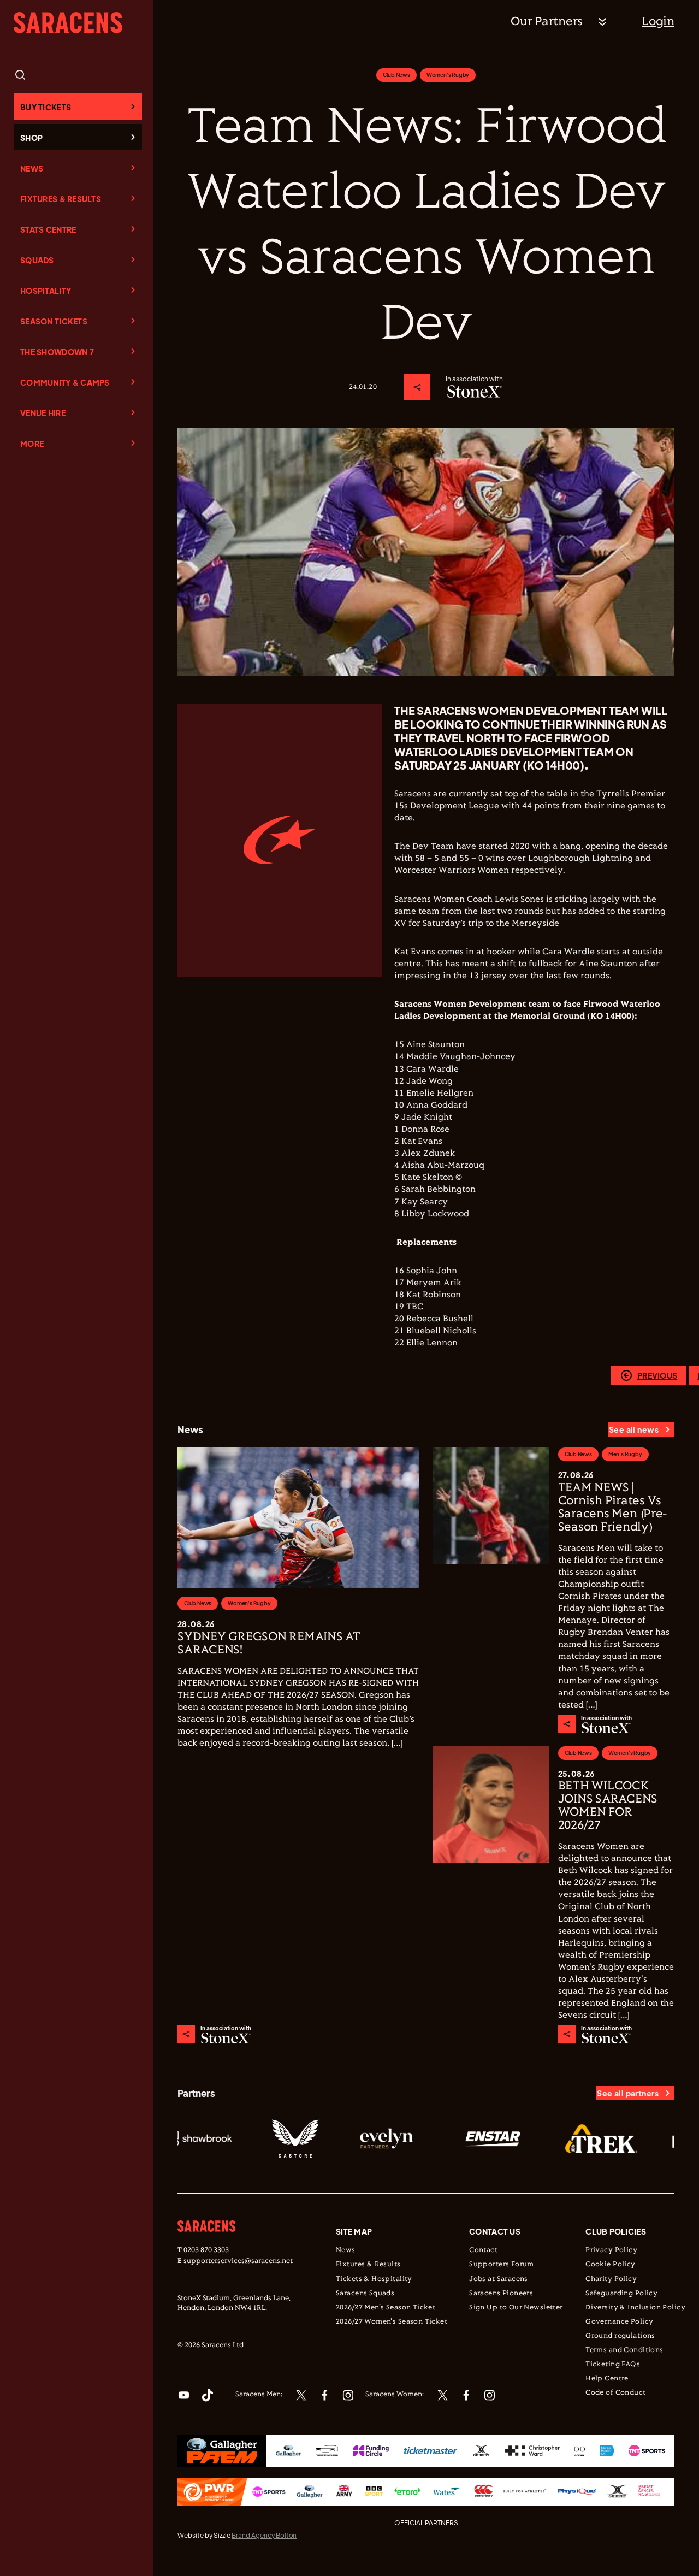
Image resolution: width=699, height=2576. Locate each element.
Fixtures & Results (61, 199)
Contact (483, 2250)
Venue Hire (43, 413)
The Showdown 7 (57, 352)
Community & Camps (65, 382)
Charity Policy (611, 2279)
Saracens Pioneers (501, 2294)
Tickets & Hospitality (374, 2279)
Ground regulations (620, 2336)
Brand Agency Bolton (264, 2535)
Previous (657, 1375)
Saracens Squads (365, 2294)
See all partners (628, 2093)
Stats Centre (48, 229)
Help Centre (607, 2379)
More (32, 444)
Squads (37, 260)
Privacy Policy (611, 2250)
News (32, 168)
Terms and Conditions (624, 2350)
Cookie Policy (610, 2265)
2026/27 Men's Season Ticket (386, 2308)
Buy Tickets (46, 107)
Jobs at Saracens (499, 2279)
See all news (634, 1429)
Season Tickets (54, 321)
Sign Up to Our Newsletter (516, 2308)
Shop (31, 138)
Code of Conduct (615, 2393)
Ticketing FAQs (613, 2365)
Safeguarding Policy (621, 2294)
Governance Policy (619, 2322)
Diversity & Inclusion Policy (635, 2308)
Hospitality (46, 291)
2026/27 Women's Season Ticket (392, 2322)
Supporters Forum (502, 2265)
